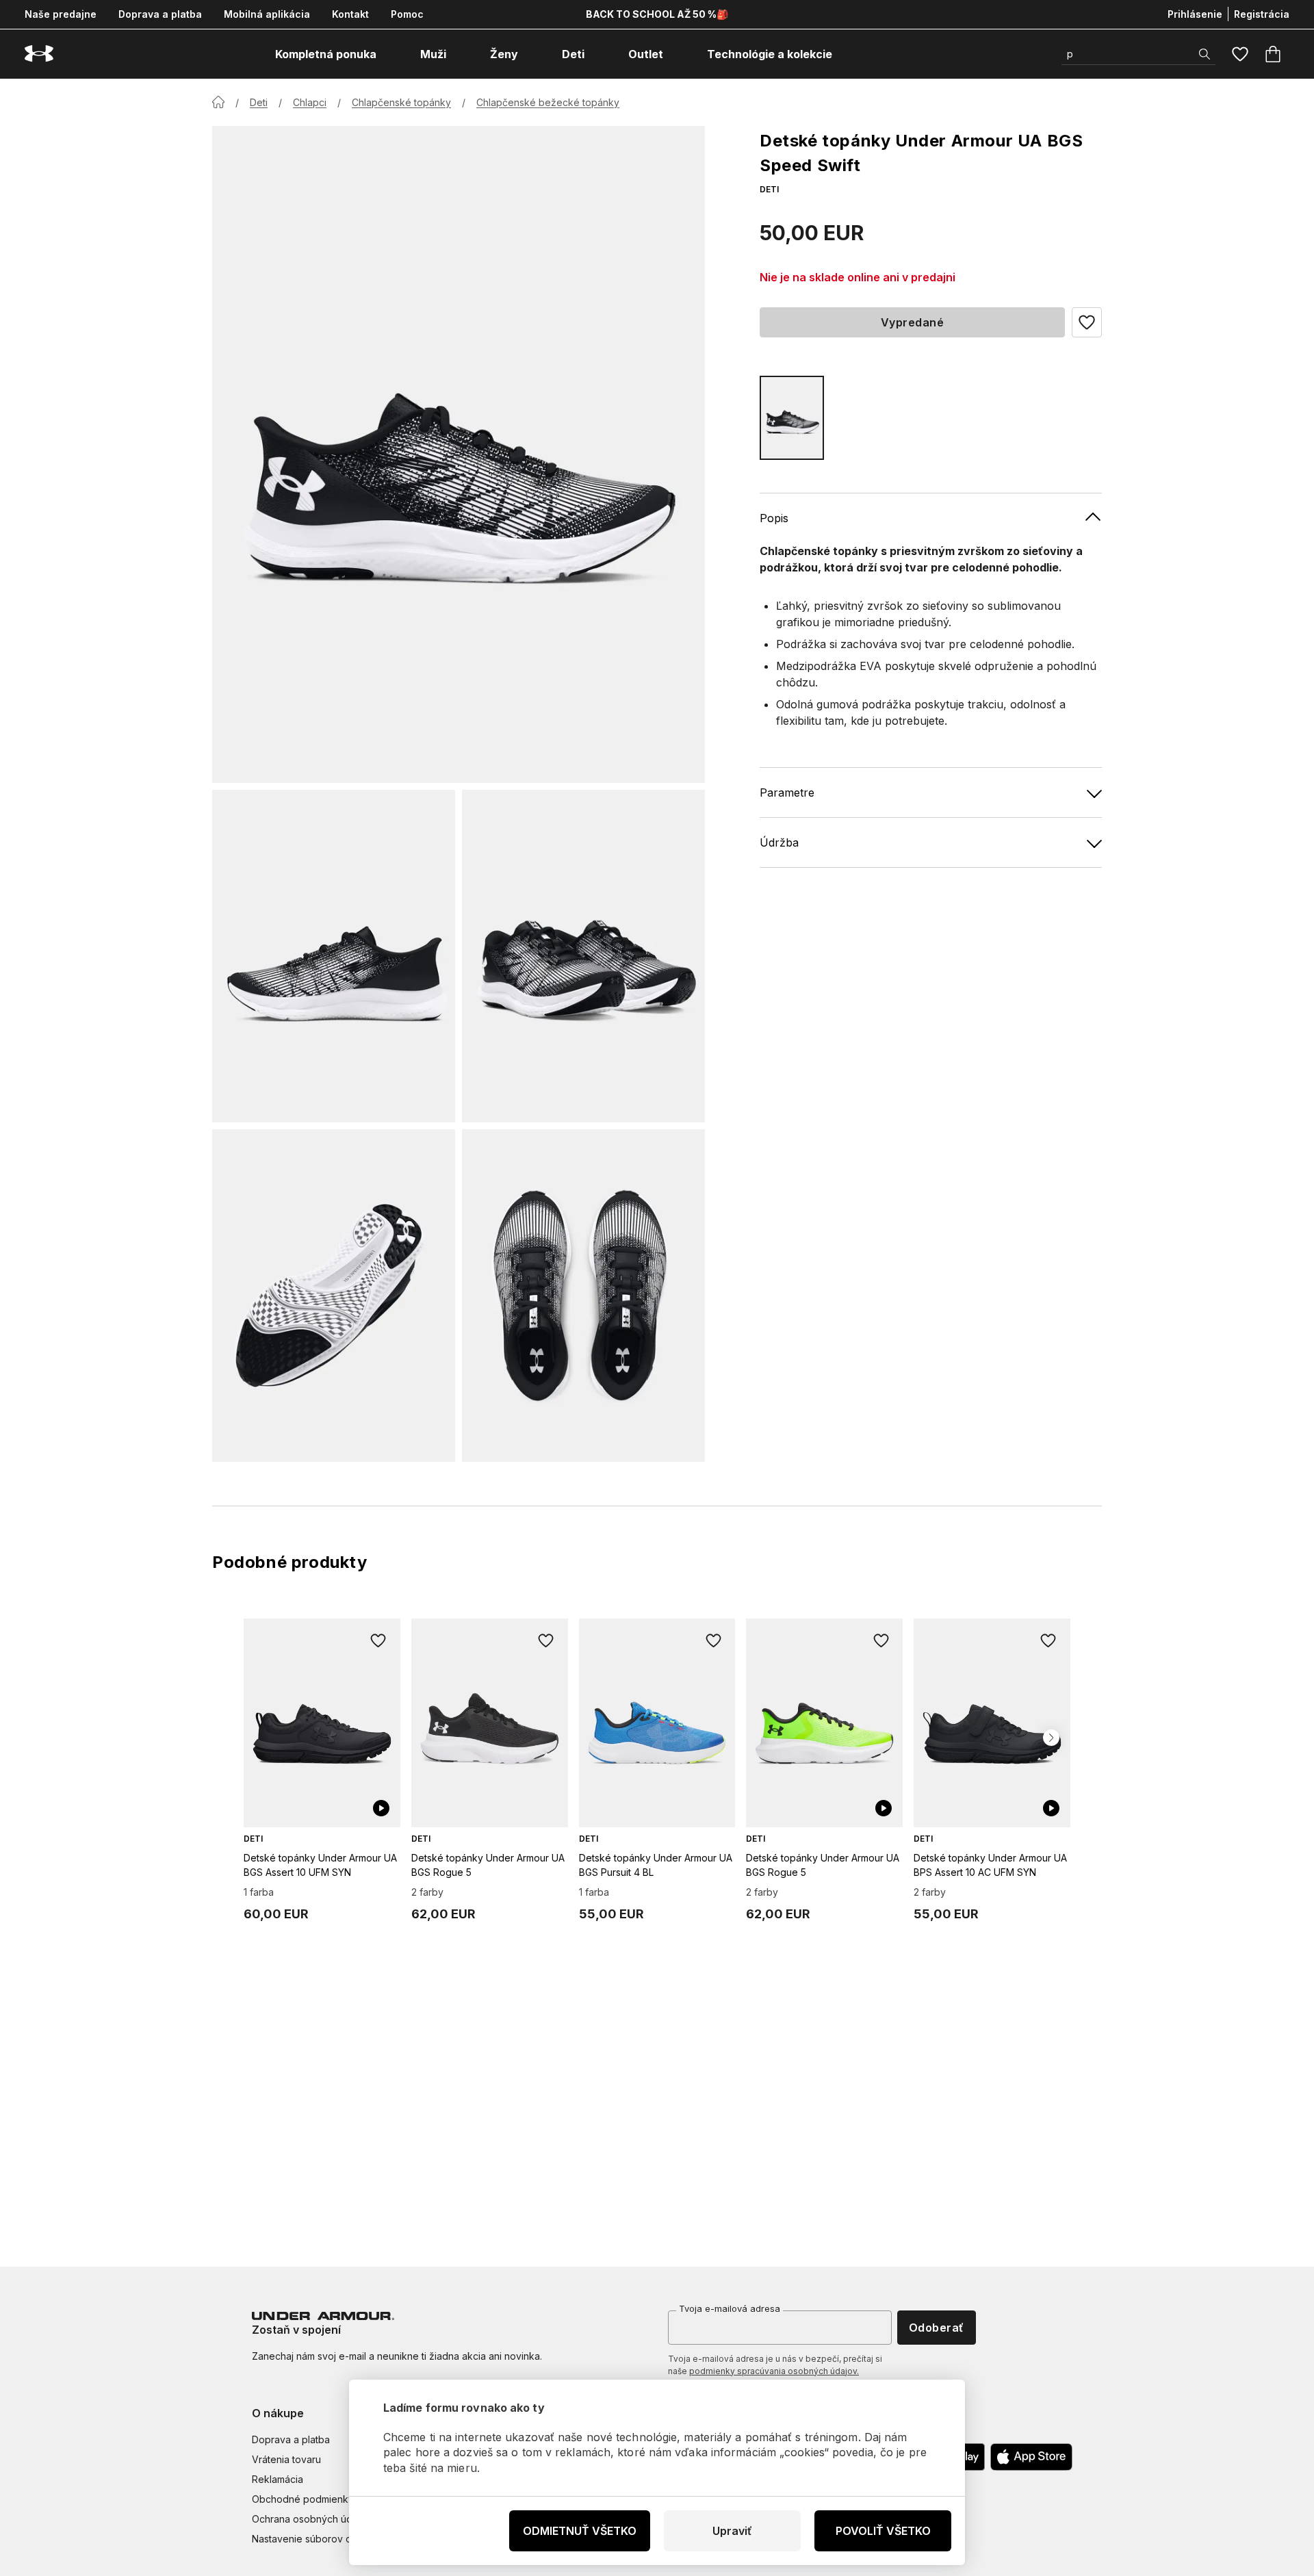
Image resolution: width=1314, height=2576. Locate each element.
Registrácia (1262, 14)
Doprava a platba (160, 14)
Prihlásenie (1195, 14)
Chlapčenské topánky (401, 102)
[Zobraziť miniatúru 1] (334, 956)
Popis (774, 518)
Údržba (779, 842)
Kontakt (350, 14)
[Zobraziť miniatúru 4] (583, 1296)
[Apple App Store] (1031, 2457)
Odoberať (937, 2328)
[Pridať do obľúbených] (378, 1640)
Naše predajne (61, 14)
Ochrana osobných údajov (312, 2519)
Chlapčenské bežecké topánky (548, 102)
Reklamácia (278, 2479)
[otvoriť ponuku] (389, 54)
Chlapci (310, 102)
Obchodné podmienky (303, 2499)
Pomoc (407, 14)
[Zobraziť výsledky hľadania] (1204, 54)
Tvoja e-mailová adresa (730, 2308)
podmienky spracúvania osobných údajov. (774, 2371)
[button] (1087, 322)
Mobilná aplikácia (267, 14)
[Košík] (1273, 54)
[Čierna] (792, 418)
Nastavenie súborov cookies (317, 2539)
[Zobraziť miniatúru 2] (583, 956)
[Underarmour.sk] (39, 54)
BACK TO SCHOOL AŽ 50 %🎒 (657, 14)
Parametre (787, 793)
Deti (259, 102)
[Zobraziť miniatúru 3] (334, 1296)
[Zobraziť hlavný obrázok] (459, 454)
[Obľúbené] (1240, 54)
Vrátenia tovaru (286, 2459)
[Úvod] (218, 102)
